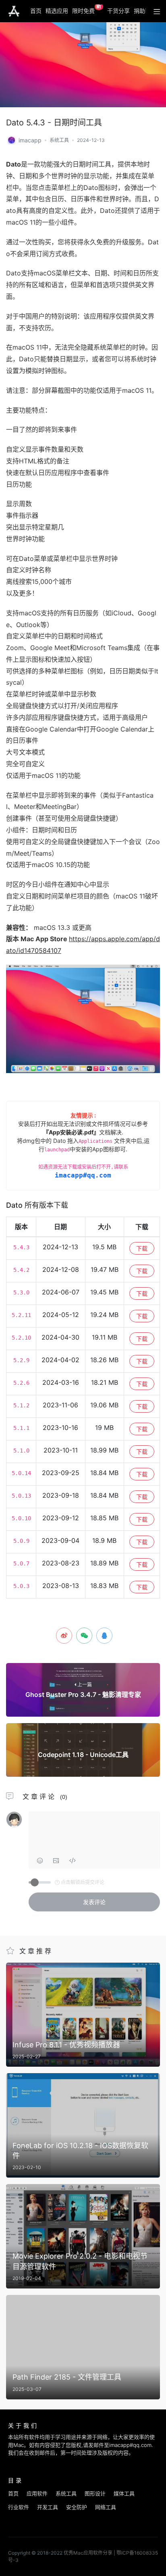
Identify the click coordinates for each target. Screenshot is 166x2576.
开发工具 (48, 2507)
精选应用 (57, 11)
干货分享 (118, 11)
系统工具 (59, 140)
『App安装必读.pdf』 (71, 1132)
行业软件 (19, 2507)
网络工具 (106, 2507)
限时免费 (87, 9)
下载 (142, 1248)
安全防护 (77, 2507)
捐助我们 (145, 11)
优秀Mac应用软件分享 (14, 11)
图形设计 (95, 2493)
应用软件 (37, 2493)
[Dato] (11, 139)
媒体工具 (124, 2493)
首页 (36, 11)
